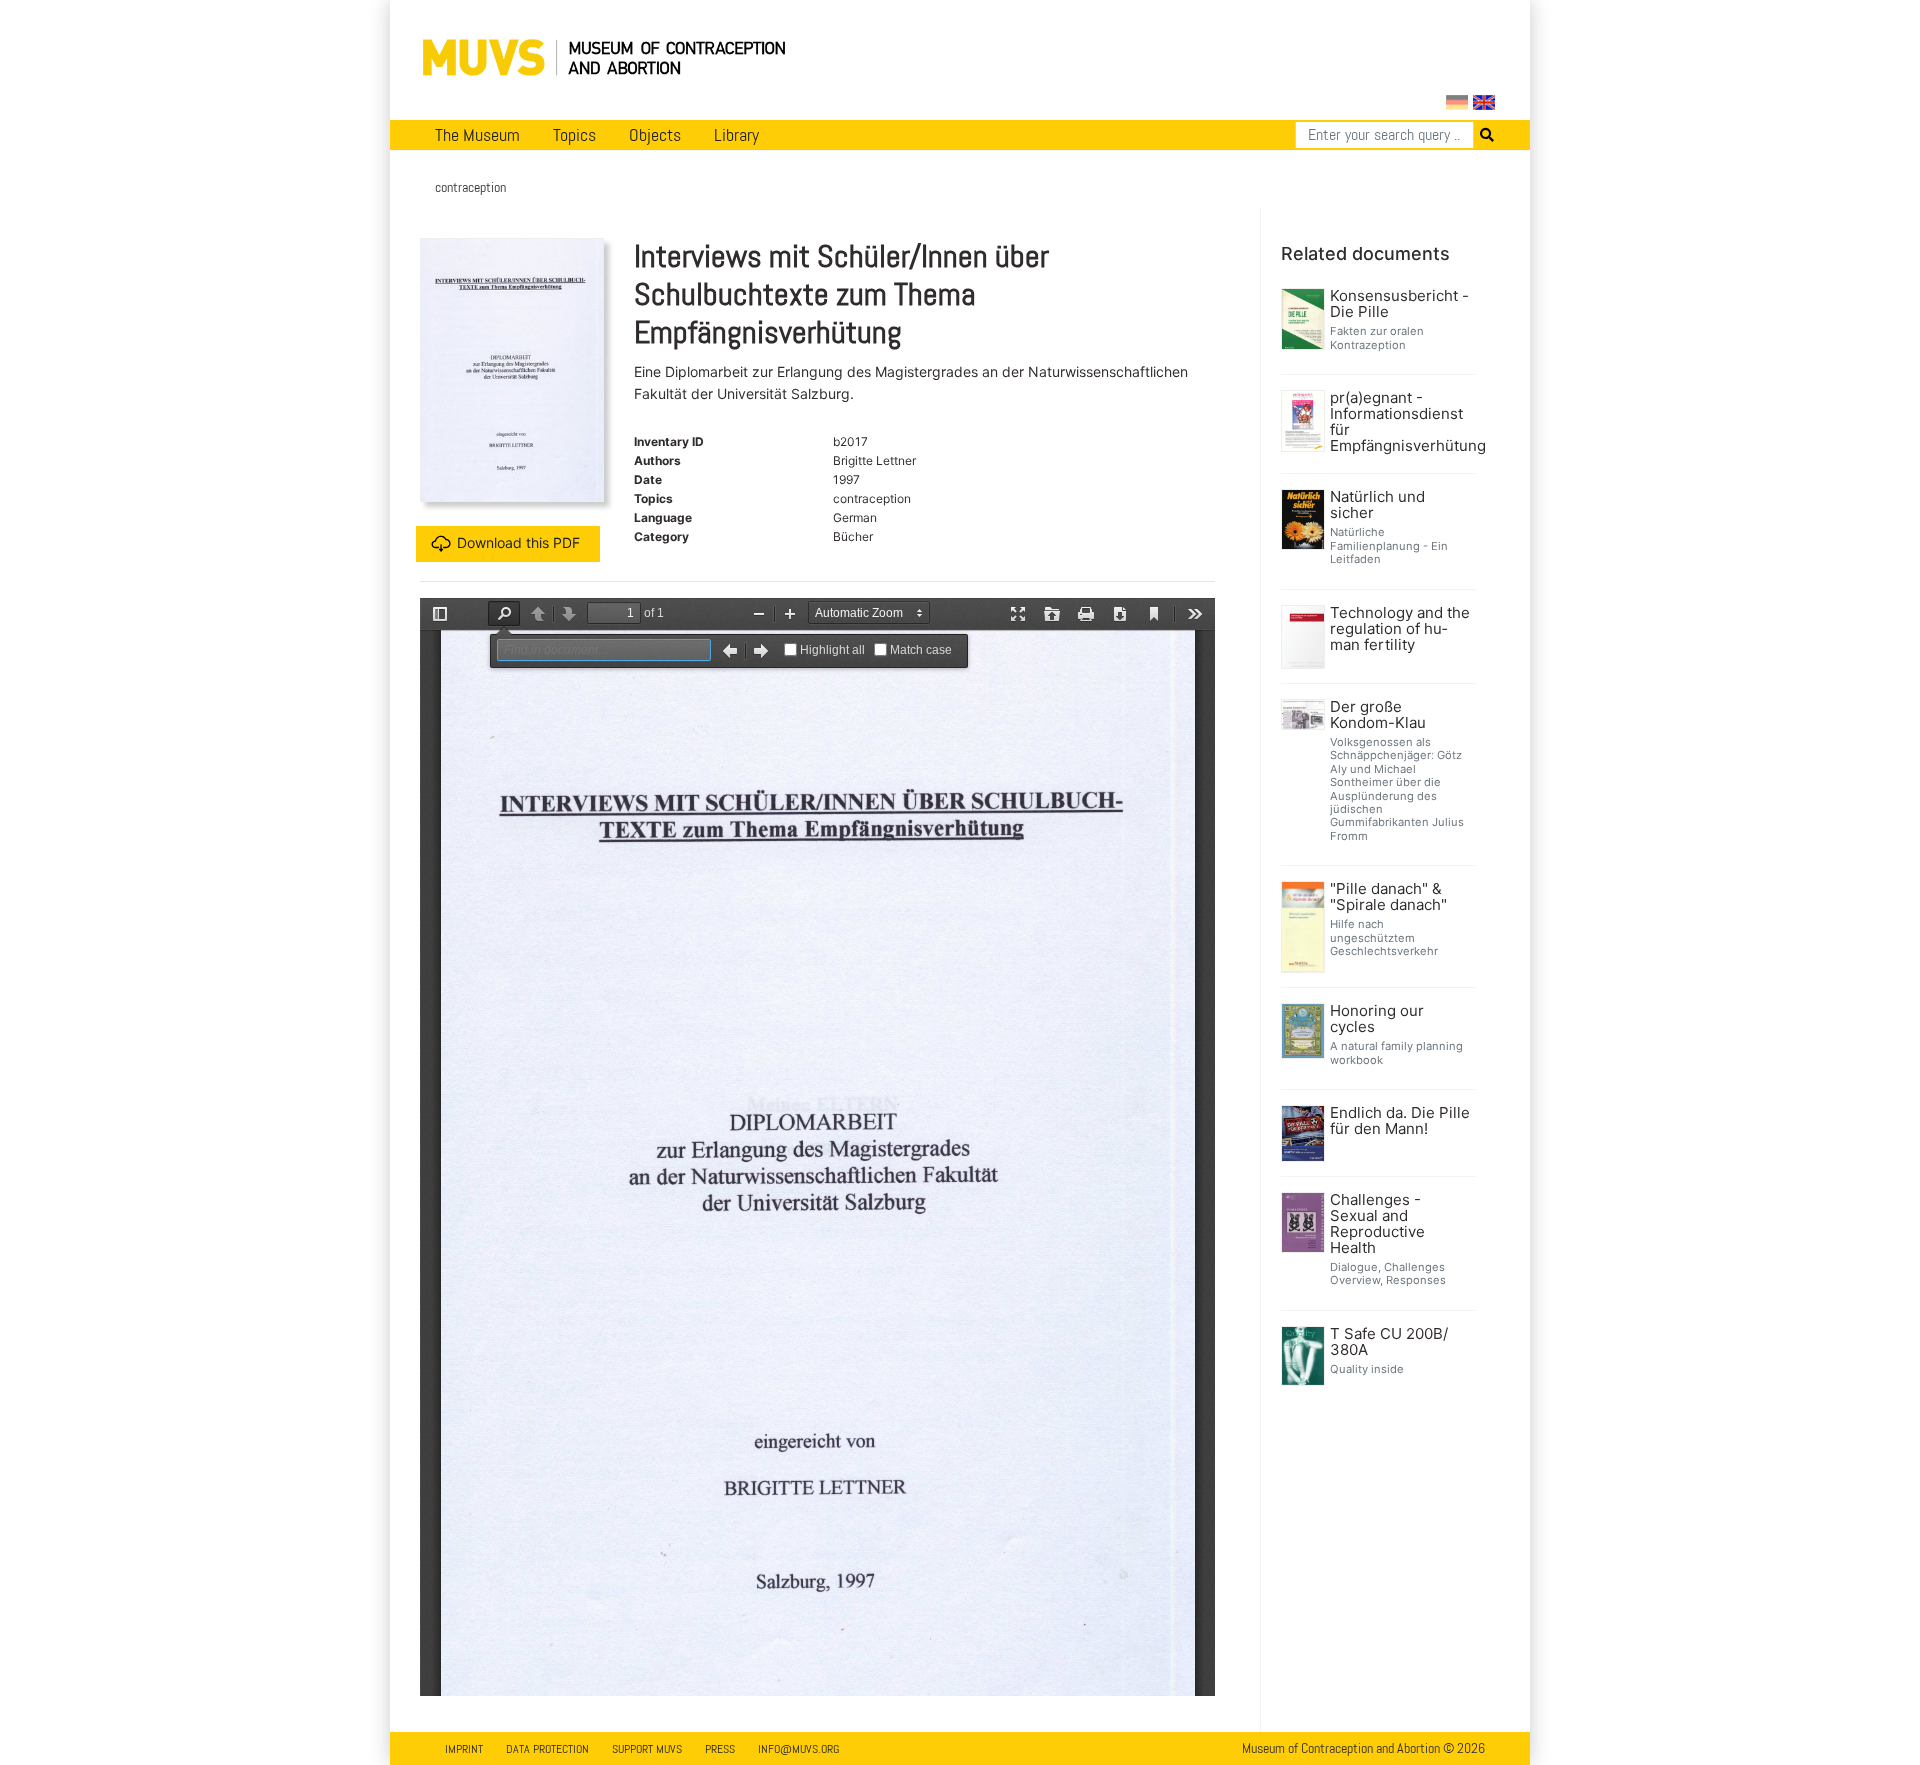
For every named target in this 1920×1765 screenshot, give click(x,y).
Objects (655, 135)
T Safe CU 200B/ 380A (1389, 1342)
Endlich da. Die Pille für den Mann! (1400, 1121)
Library (736, 135)
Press (720, 1749)
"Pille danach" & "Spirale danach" (1388, 897)
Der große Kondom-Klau (1378, 715)
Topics (574, 135)
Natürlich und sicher (1377, 505)
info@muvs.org (798, 1749)
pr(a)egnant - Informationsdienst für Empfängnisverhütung (1400, 422)
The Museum (477, 135)
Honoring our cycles (1377, 1019)
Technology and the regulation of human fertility (1400, 629)
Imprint (464, 1749)
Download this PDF (518, 542)
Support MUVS (647, 1749)
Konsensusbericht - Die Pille (1399, 304)
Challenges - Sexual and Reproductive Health (1377, 1224)
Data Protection (547, 1749)
